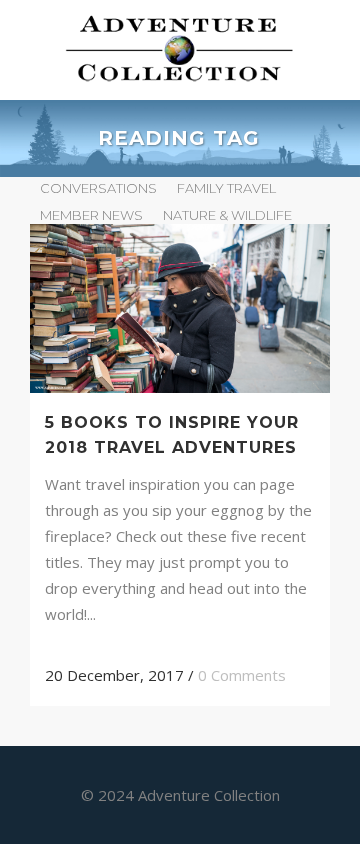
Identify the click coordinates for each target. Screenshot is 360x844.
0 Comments (242, 675)
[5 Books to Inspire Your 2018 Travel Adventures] (180, 308)
